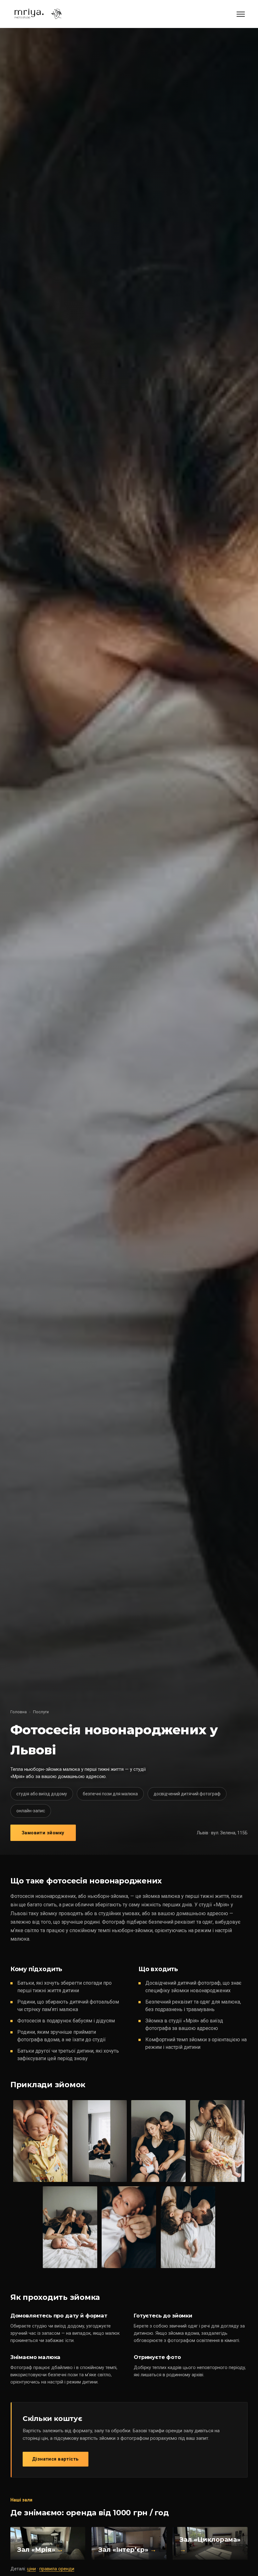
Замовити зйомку (43, 1833)
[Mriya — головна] (37, 14)
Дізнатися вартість (56, 2459)
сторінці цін (35, 2438)
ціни (31, 2569)
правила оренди (57, 2569)
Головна (19, 1712)
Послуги (41, 1712)
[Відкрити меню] (241, 14)
